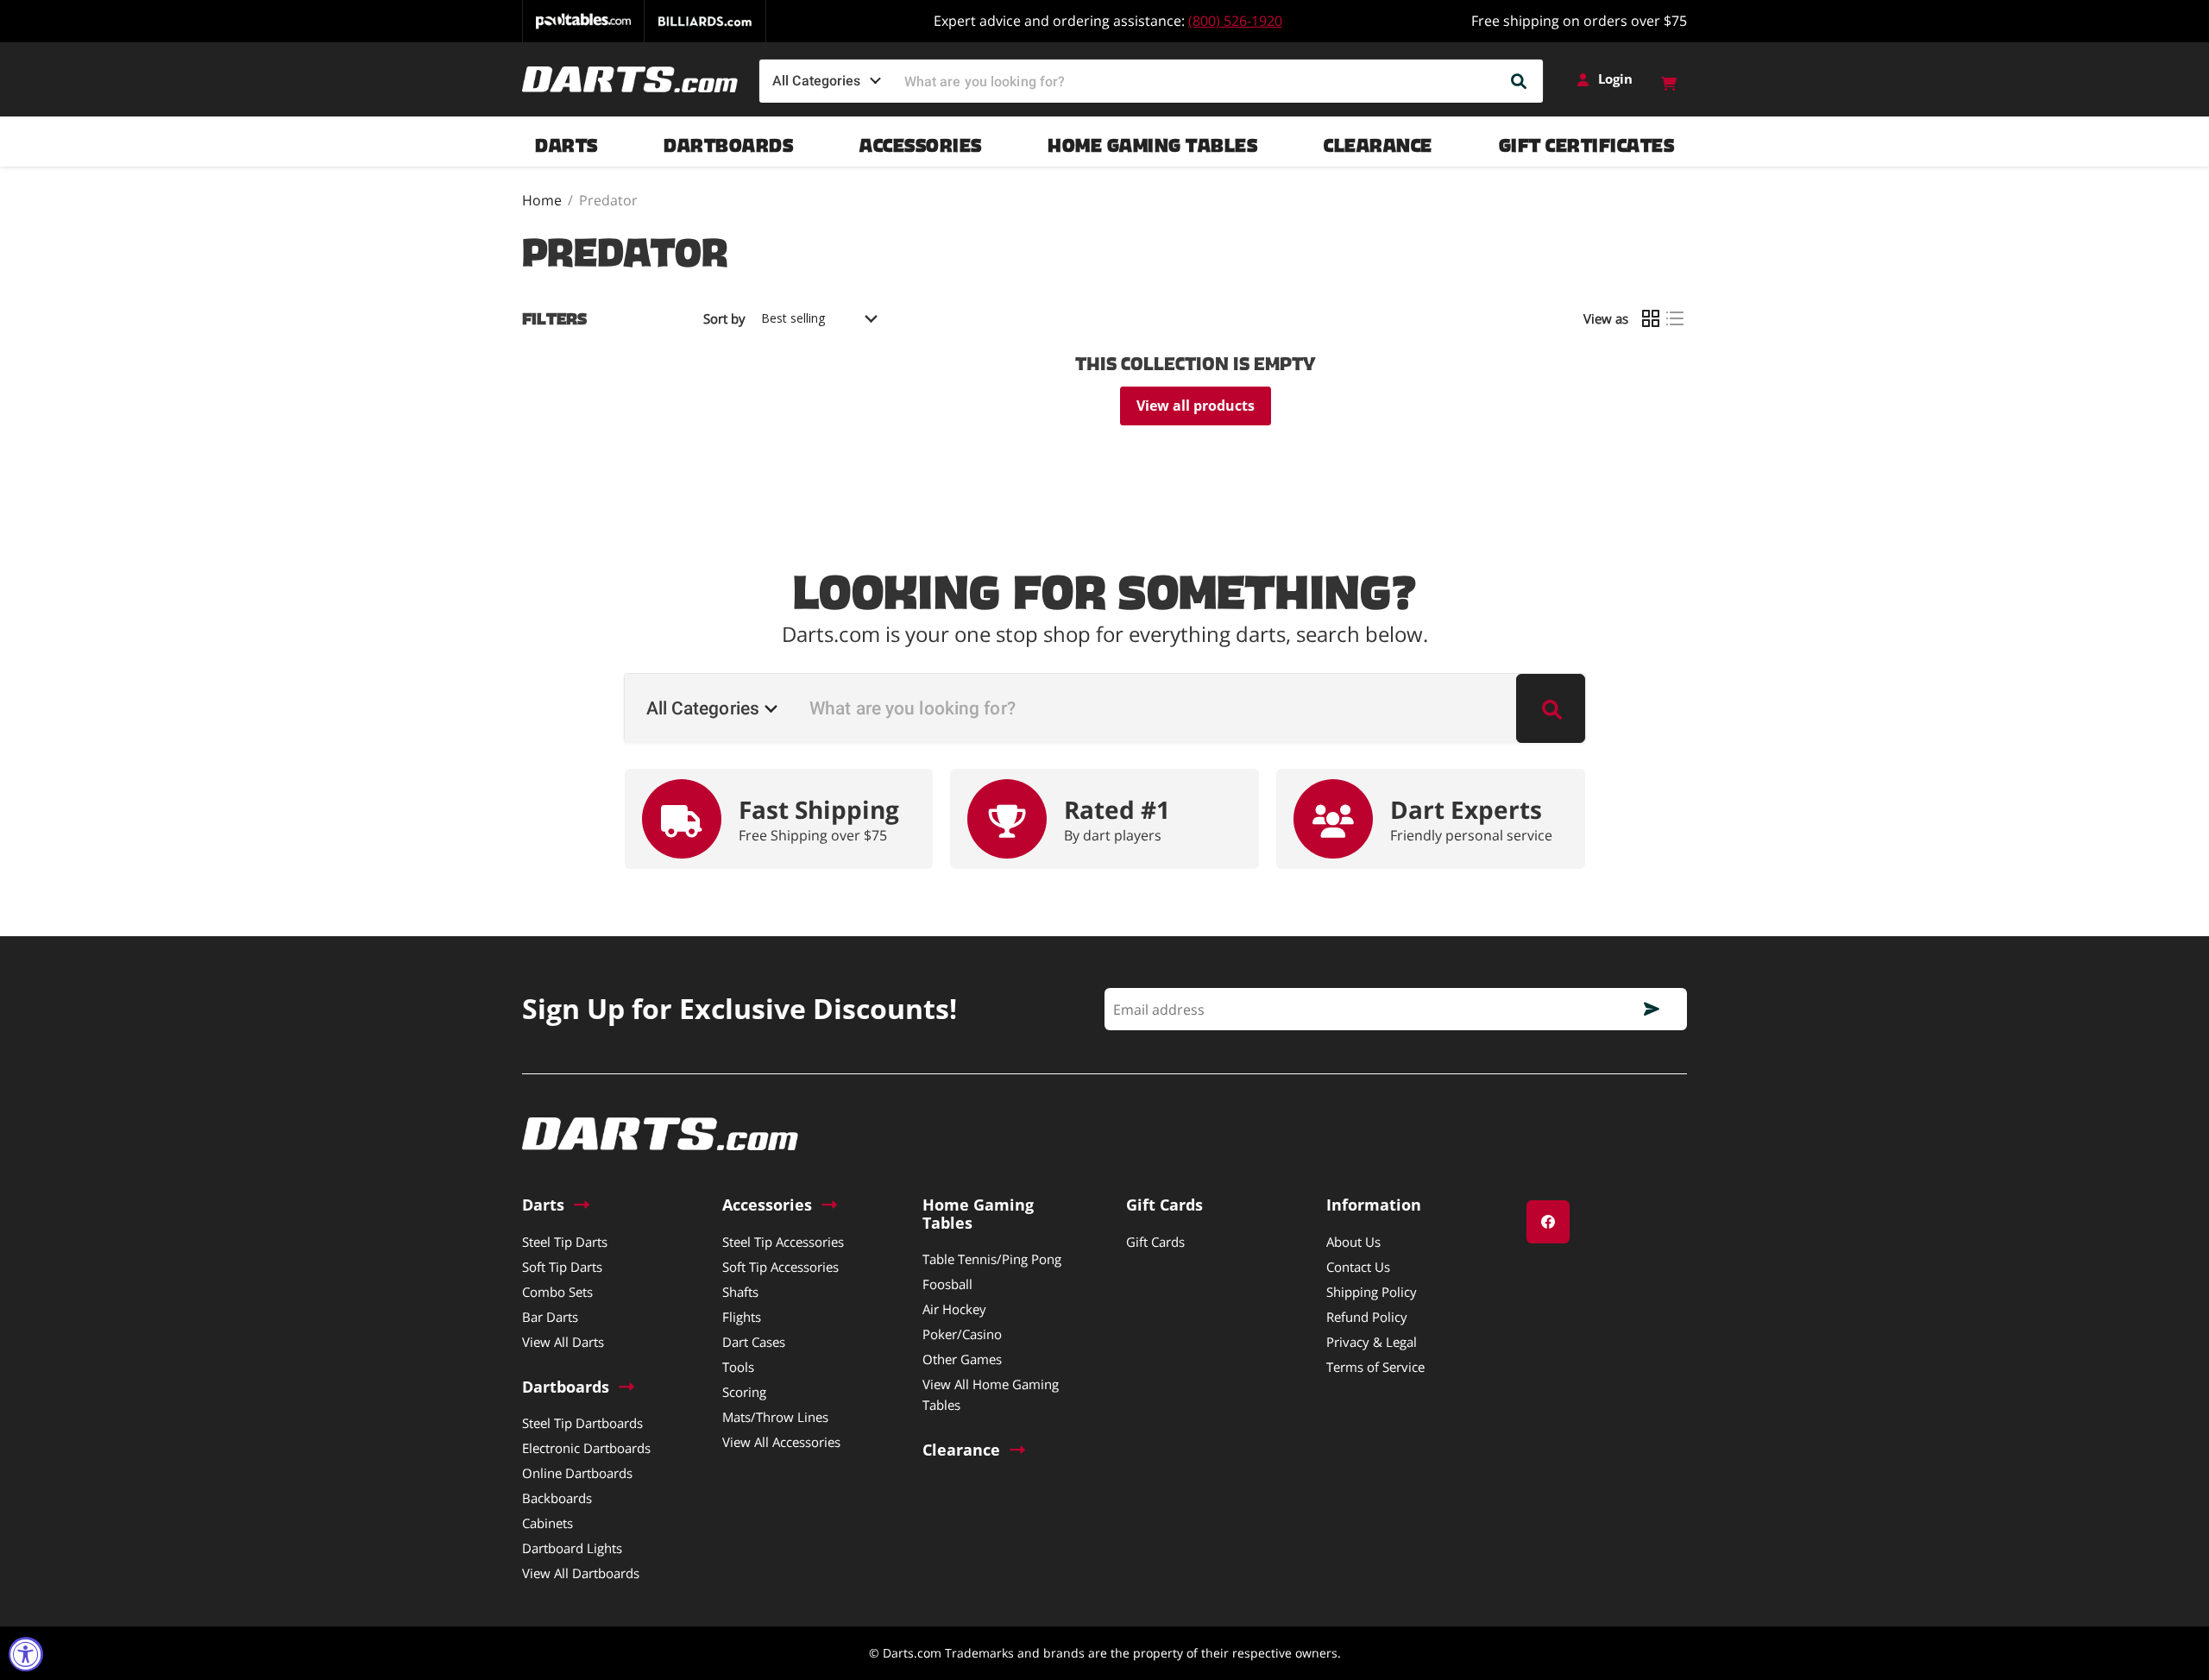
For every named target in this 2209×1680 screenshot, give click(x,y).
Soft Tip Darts (562, 1267)
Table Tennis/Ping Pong (992, 1259)
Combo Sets (557, 1292)
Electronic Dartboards (586, 1448)
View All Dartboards (581, 1573)
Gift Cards (1155, 1242)
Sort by (724, 319)
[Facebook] (1548, 1222)
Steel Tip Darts (565, 1242)
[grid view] (1651, 318)
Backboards (557, 1498)
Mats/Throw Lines (775, 1417)
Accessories (921, 141)
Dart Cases (754, 1342)
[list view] (1675, 318)
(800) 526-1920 (1235, 21)
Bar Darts (550, 1317)
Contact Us (1358, 1267)
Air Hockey (954, 1309)
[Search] (1520, 81)
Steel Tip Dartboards (582, 1423)
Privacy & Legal (1372, 1342)
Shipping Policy (1372, 1292)
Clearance (1378, 141)
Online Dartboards (577, 1473)
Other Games (962, 1359)
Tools (738, 1367)
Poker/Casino (962, 1334)
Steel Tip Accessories (783, 1242)
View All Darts (563, 1342)
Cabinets (548, 1523)
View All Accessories (781, 1442)
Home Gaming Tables (1152, 141)
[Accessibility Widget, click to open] (26, 1654)
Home (542, 200)
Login (1615, 79)
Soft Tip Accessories (780, 1267)
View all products (1196, 406)
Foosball (947, 1284)
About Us (1353, 1242)
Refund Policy (1367, 1317)
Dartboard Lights (572, 1548)
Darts (566, 141)
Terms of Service (1375, 1367)
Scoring (744, 1392)
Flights (742, 1317)
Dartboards (728, 141)
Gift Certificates (1587, 141)
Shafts (740, 1292)
